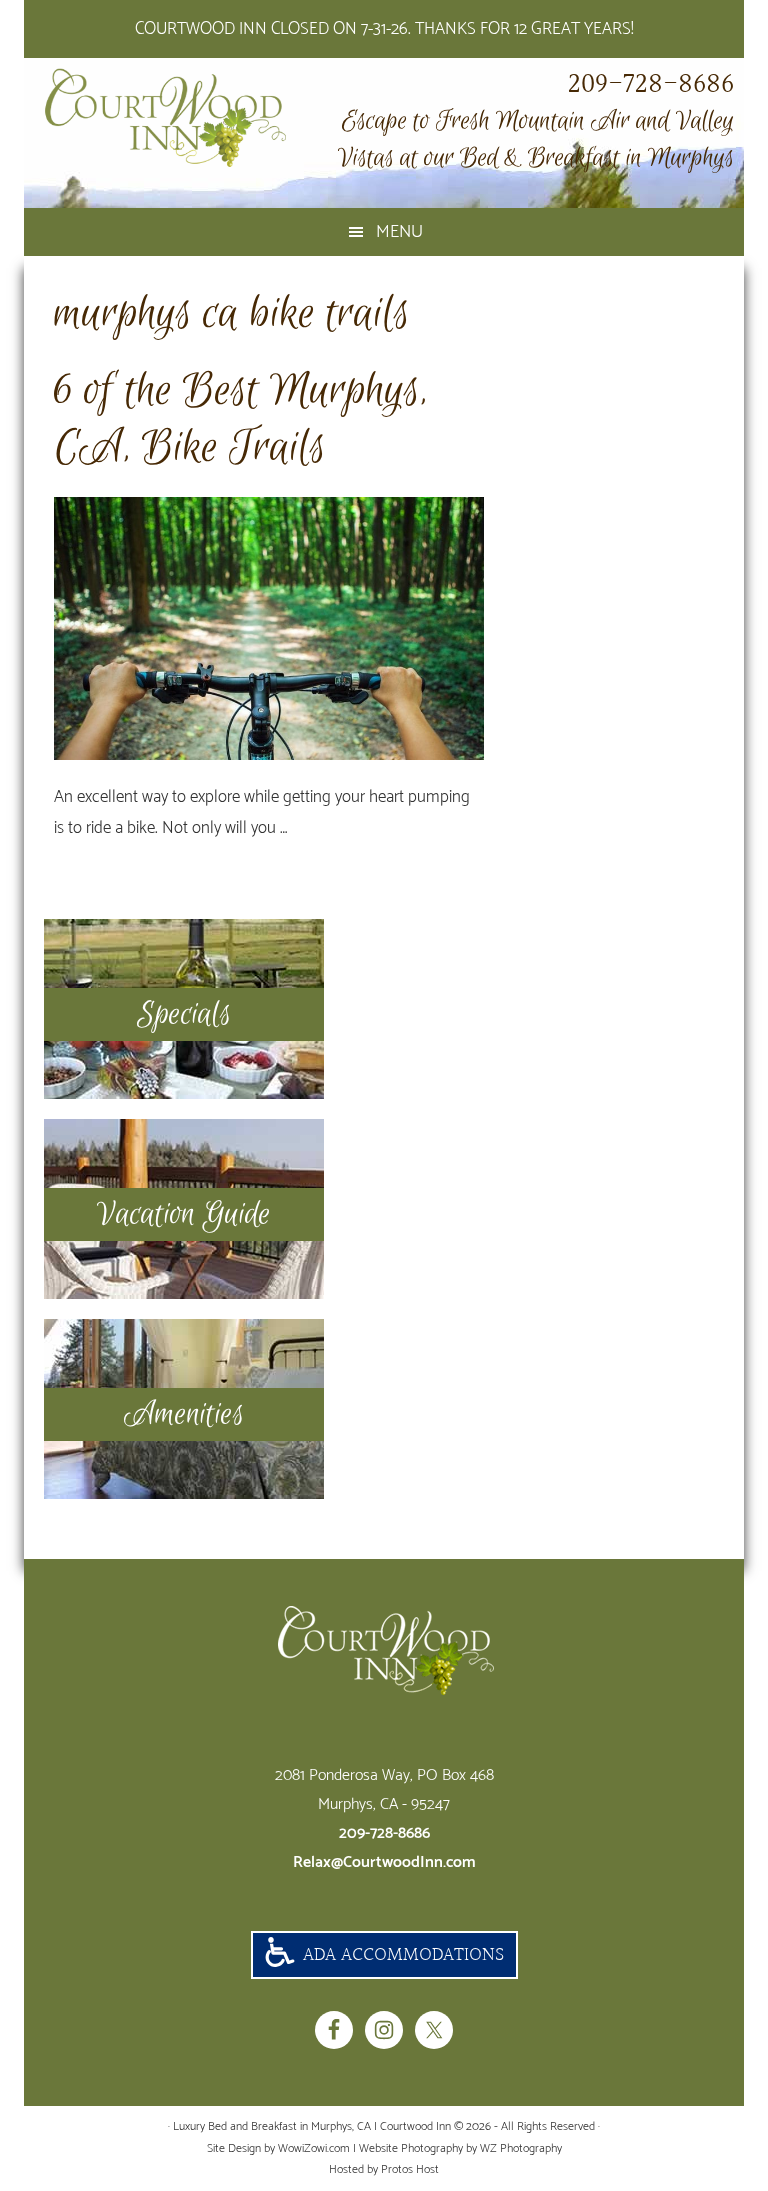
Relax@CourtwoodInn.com (384, 1862)
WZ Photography (521, 2148)
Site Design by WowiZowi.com (278, 2148)
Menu (399, 232)
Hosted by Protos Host (384, 2169)
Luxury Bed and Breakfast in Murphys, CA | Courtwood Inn (194, 118)
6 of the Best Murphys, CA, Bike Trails (241, 419)
